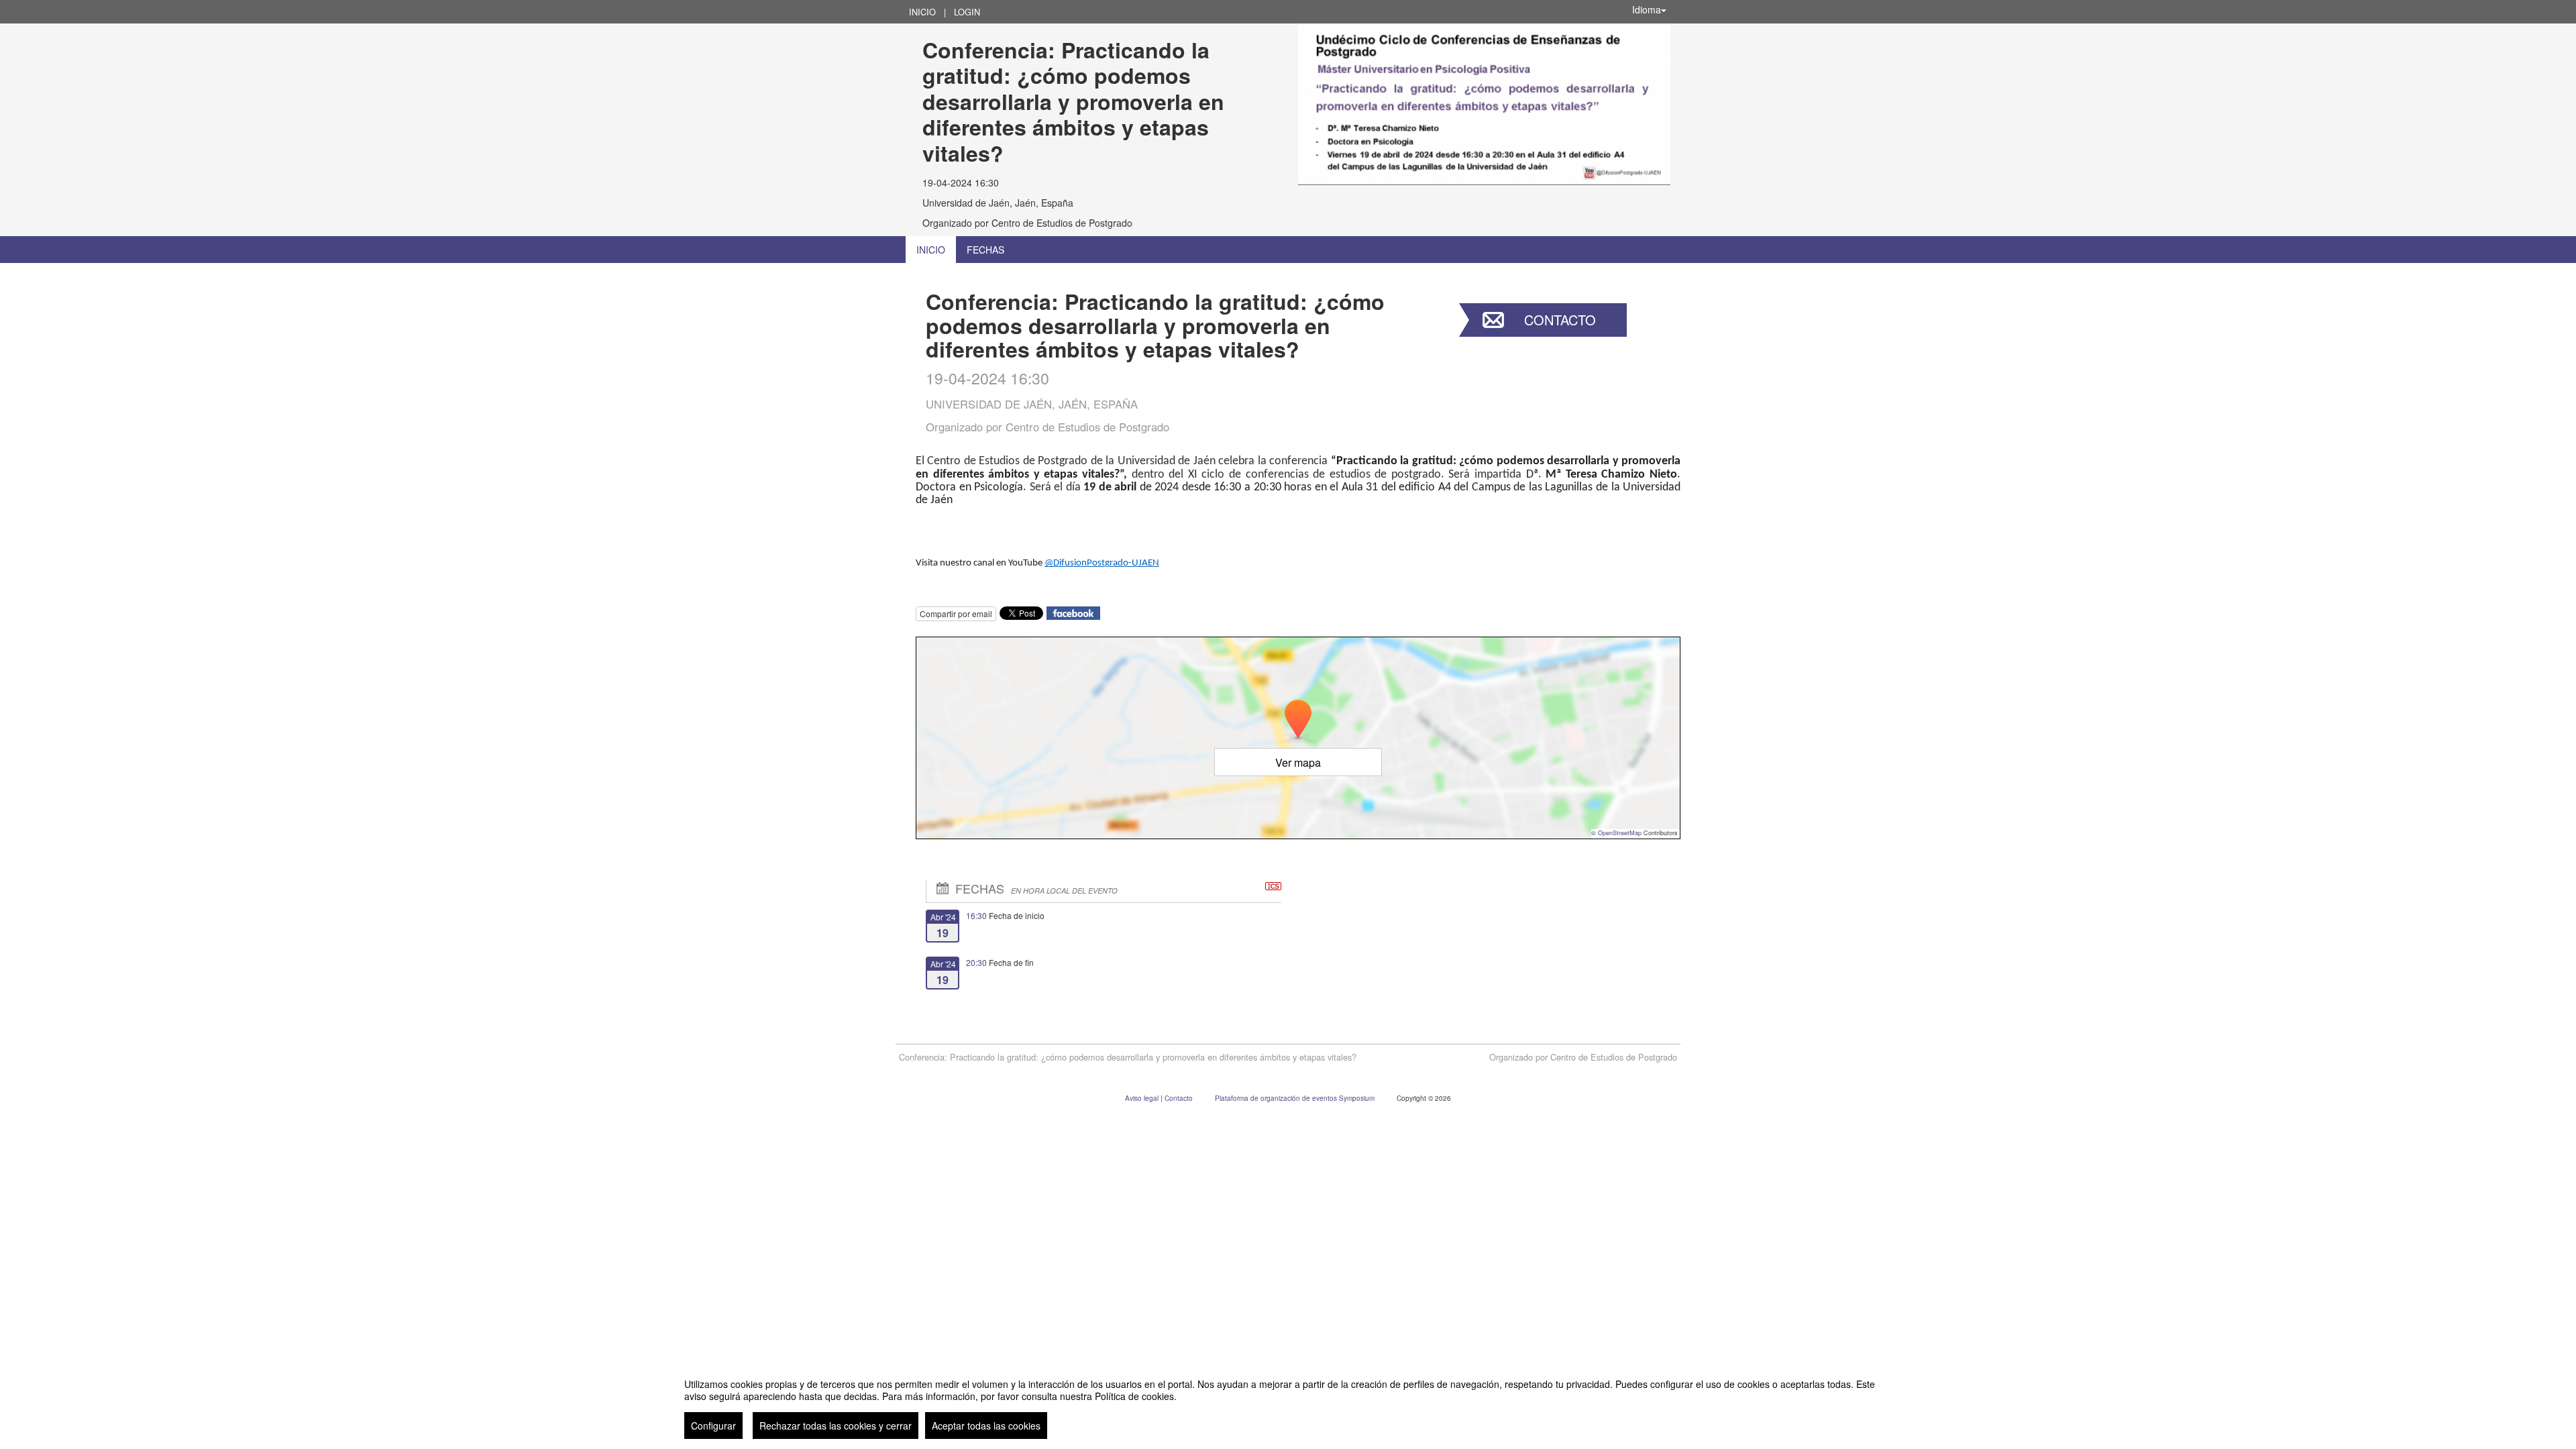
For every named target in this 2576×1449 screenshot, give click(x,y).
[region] (1288, 1403)
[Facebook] (1073, 611)
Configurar (713, 1426)
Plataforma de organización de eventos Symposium (1296, 1098)
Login (967, 12)
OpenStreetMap (1620, 833)
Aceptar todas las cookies (986, 1426)
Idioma (1647, 9)
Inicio (922, 12)
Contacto (1560, 320)
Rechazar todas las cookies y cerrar (836, 1426)
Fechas (985, 250)
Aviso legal (1143, 1098)
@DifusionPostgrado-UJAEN (1102, 563)
